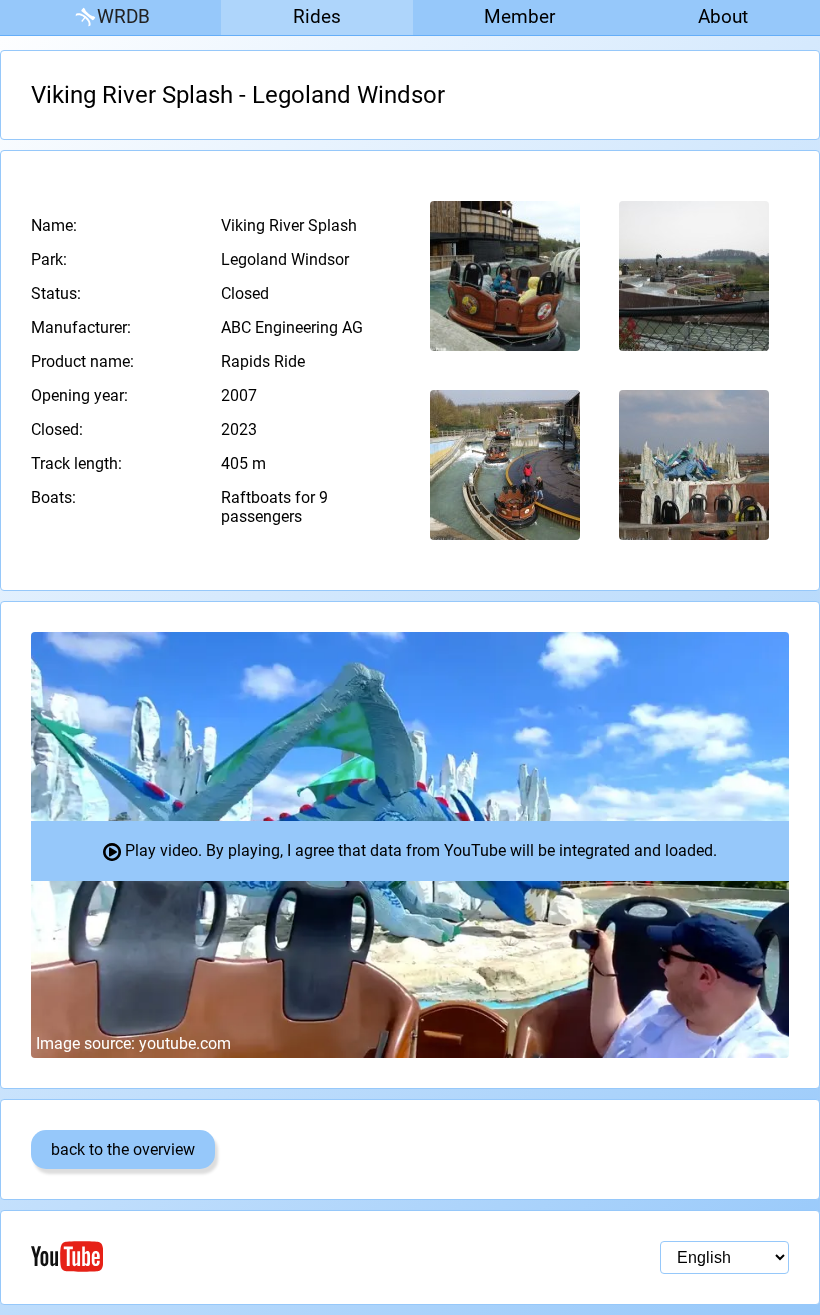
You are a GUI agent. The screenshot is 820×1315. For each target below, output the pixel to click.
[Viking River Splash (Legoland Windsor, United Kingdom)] (505, 276)
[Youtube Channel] (220, 1256)
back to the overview (123, 1149)
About (723, 16)
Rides (317, 16)
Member (519, 16)
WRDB (123, 16)
